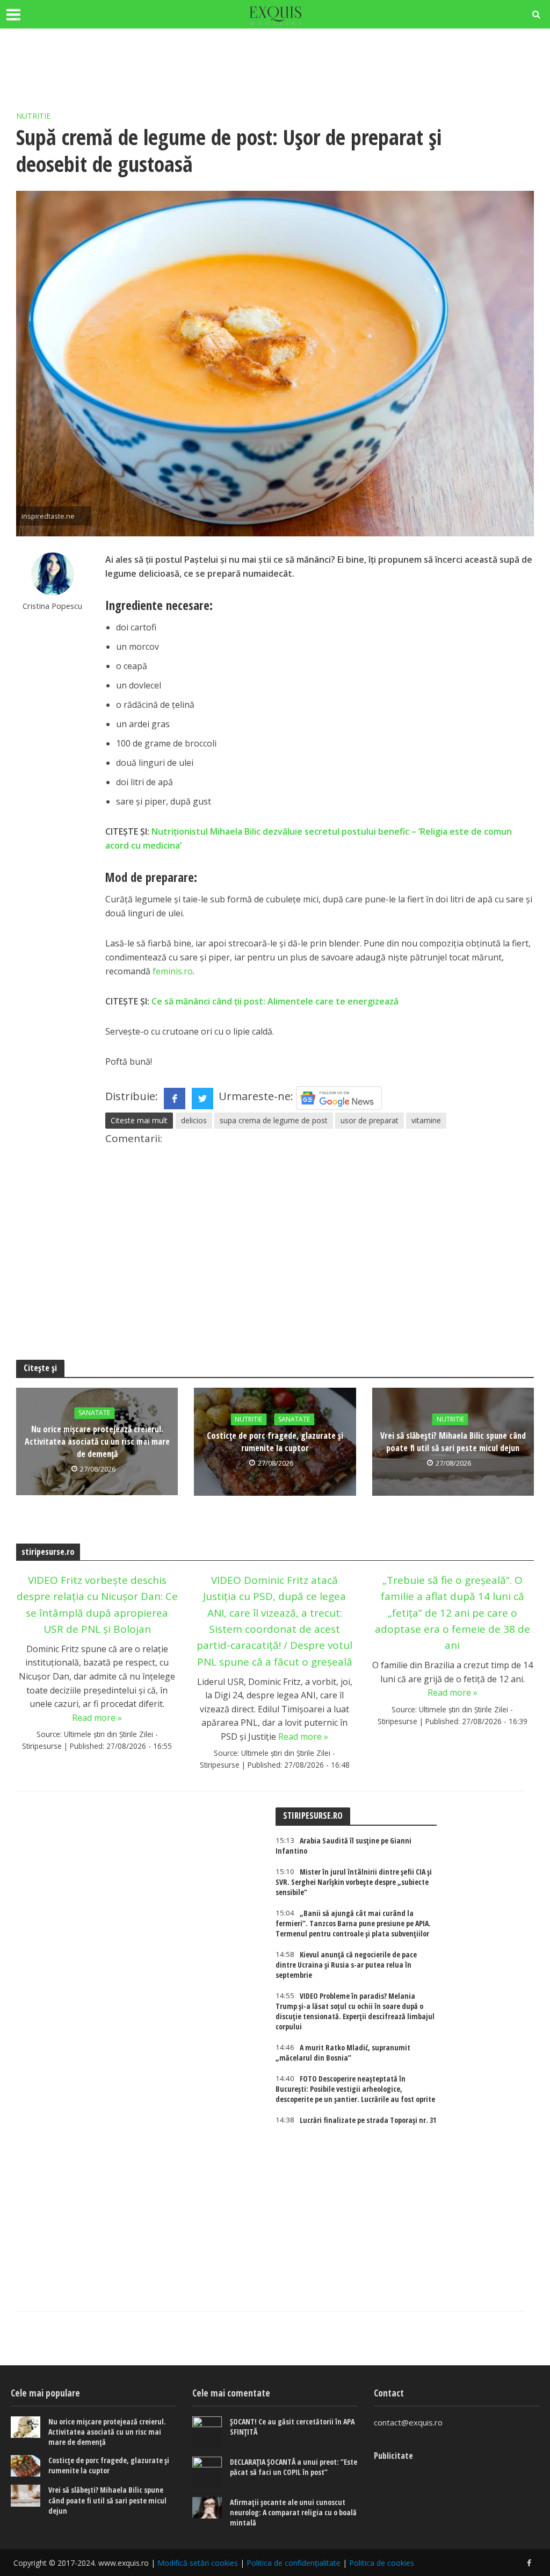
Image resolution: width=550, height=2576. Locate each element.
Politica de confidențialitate (294, 2563)
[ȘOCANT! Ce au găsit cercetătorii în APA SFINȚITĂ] (207, 2433)
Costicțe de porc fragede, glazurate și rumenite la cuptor (275, 1442)
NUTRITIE (33, 116)
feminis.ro (173, 971)
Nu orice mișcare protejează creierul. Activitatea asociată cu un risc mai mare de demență (97, 1441)
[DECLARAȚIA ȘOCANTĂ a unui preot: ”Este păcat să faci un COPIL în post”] (207, 2473)
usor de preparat (370, 1120)
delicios (194, 1120)
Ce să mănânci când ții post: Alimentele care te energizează (275, 1001)
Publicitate (393, 2456)
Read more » (97, 1718)
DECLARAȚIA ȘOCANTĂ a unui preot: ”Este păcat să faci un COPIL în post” (294, 2467)
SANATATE (94, 1413)
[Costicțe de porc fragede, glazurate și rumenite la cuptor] (26, 2466)
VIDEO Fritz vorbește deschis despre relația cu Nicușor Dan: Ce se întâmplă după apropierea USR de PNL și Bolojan (97, 1605)
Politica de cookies (382, 2563)
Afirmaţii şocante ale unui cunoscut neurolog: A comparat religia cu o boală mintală (293, 2512)
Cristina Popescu (52, 606)
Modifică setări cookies (198, 2563)
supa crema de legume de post (274, 1120)
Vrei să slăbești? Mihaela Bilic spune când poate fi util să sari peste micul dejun (453, 1442)
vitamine (426, 1120)
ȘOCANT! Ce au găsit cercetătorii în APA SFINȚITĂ (292, 2427)
